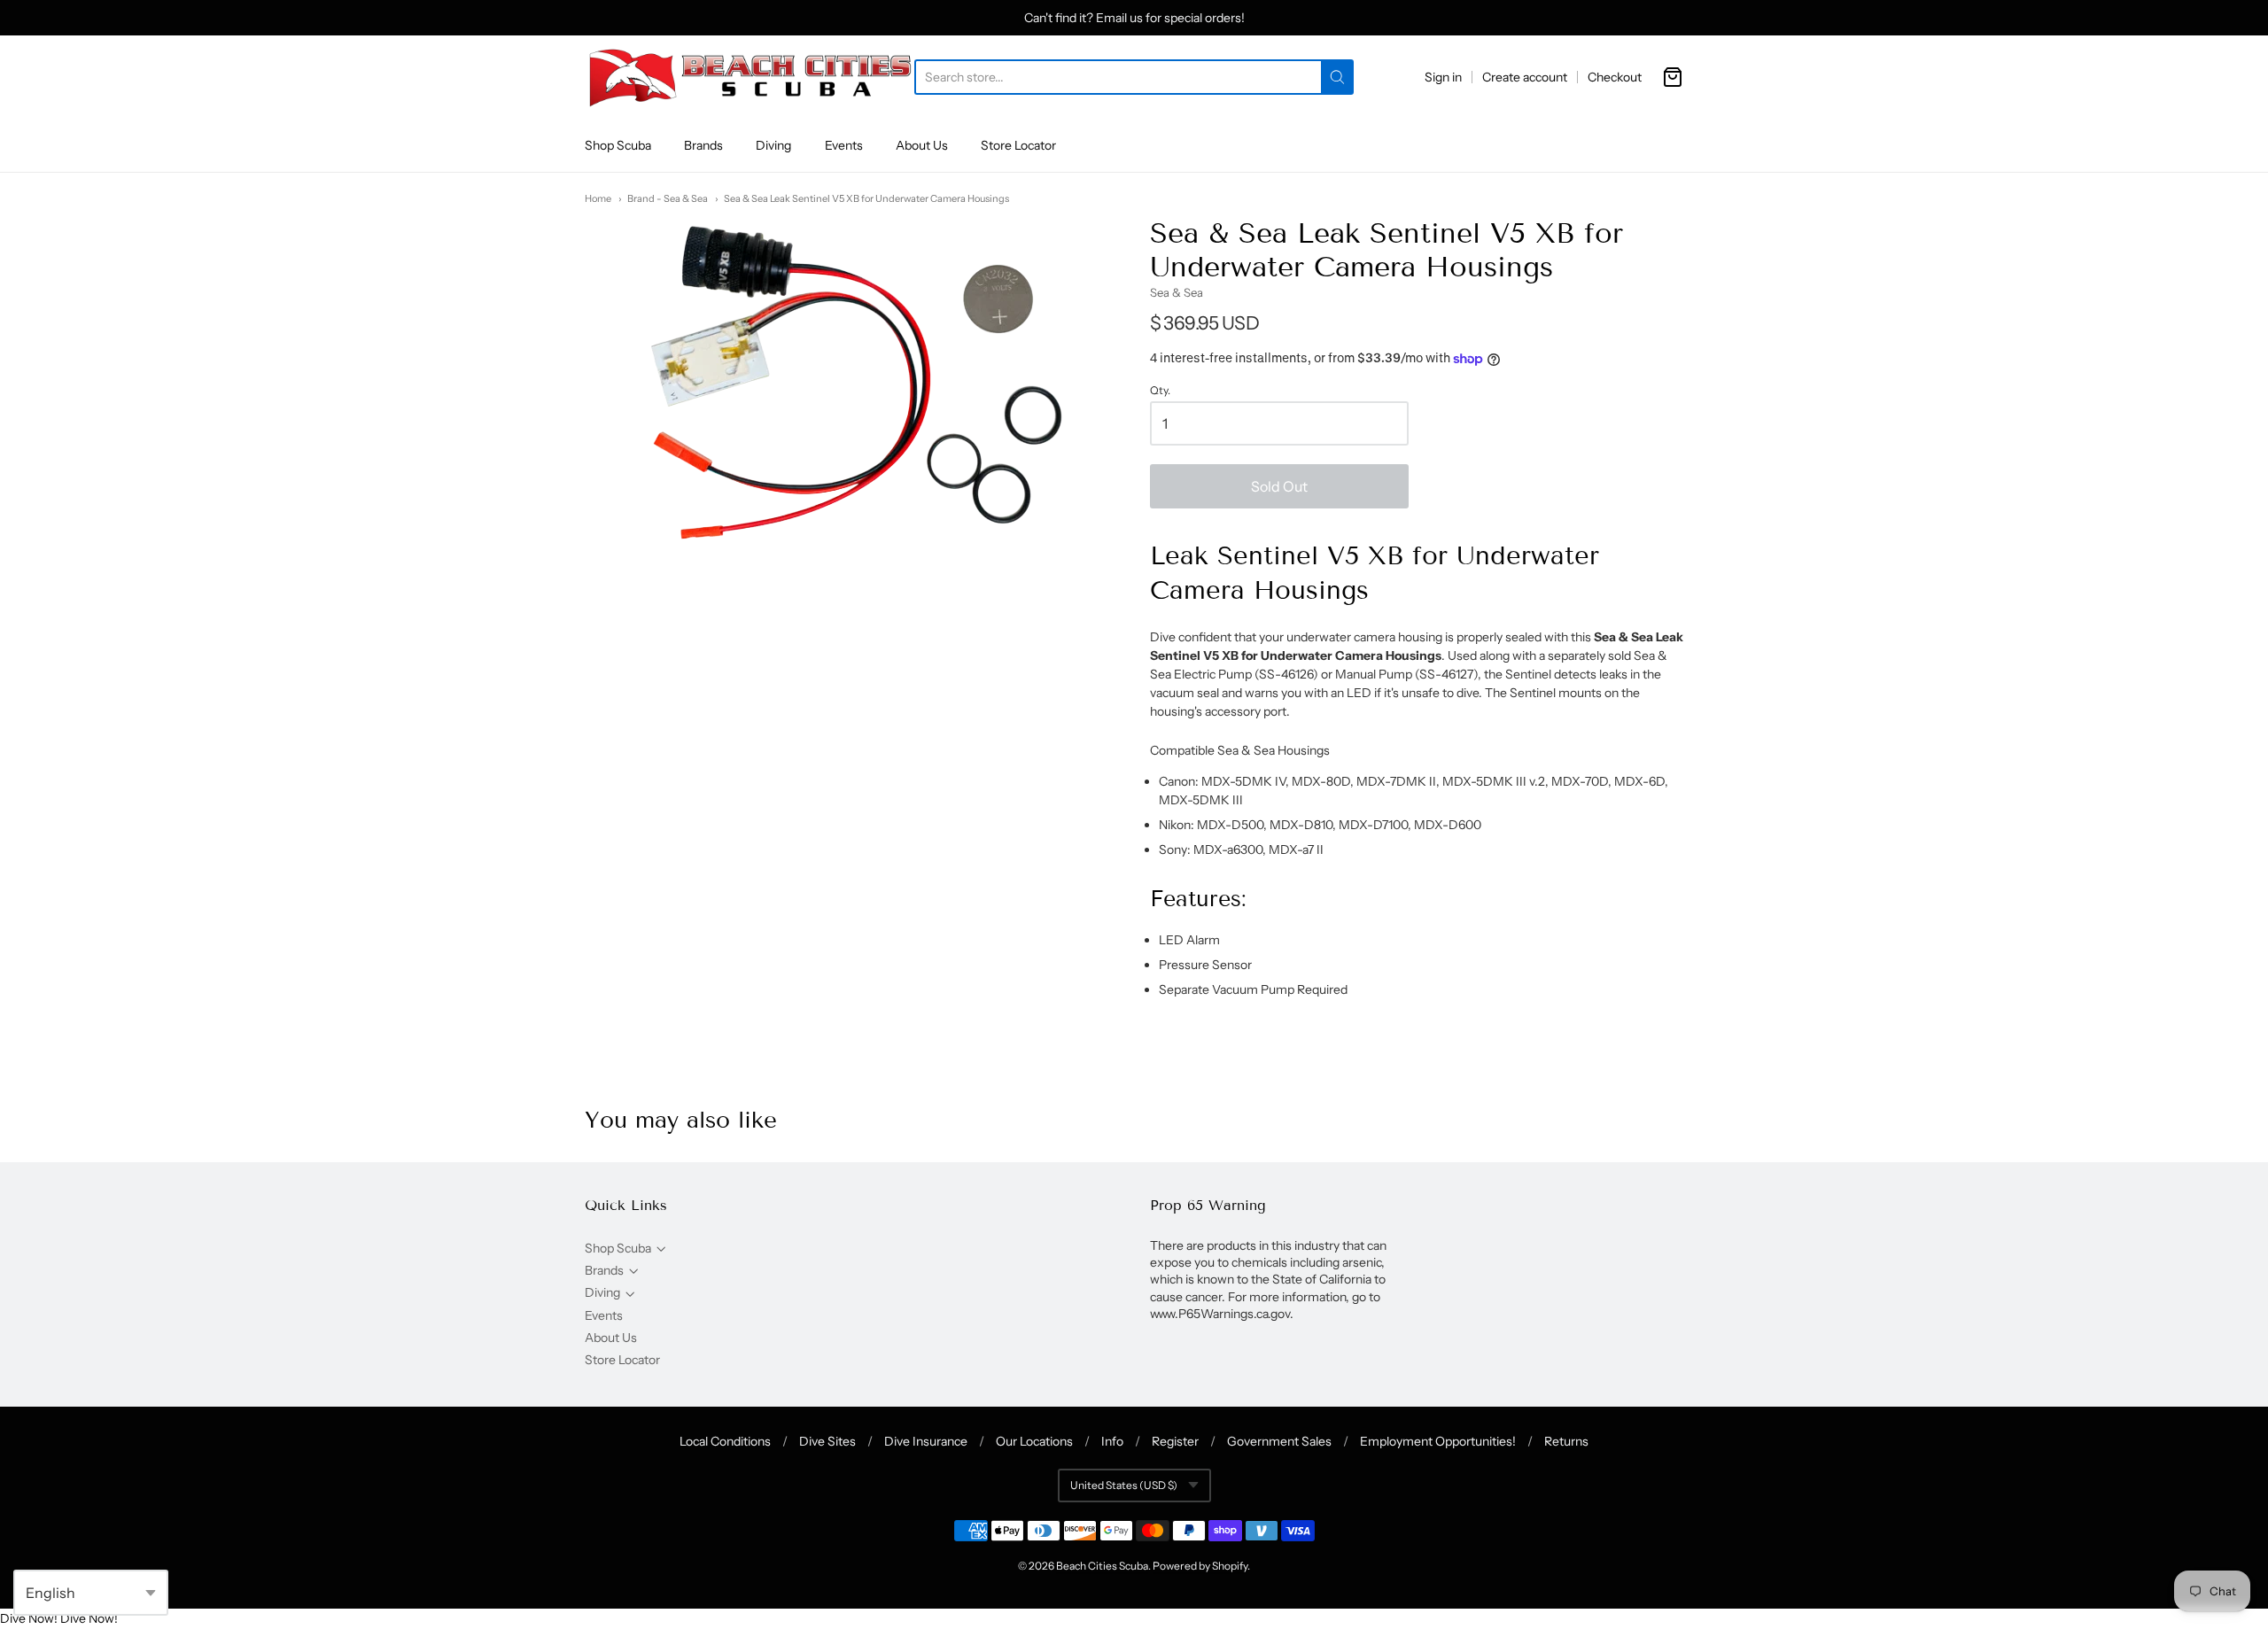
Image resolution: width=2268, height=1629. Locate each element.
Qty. (1160, 391)
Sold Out (1279, 486)
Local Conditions (725, 1441)
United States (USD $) (1124, 1485)
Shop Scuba (618, 145)
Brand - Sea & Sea (668, 198)
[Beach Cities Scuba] (750, 77)
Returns (1566, 1441)
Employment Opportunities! (1438, 1441)
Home (598, 198)
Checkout (1615, 77)
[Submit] (1337, 77)
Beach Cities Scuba (1102, 1566)
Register (1175, 1441)
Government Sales (1279, 1441)
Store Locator (1018, 145)
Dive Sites (827, 1441)
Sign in (1443, 77)
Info (1112, 1441)
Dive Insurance (926, 1441)
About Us (922, 145)
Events (844, 145)
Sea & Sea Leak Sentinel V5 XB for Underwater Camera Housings (866, 198)
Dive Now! (29, 1618)
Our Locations (1034, 1441)
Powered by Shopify (1200, 1566)
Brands (703, 145)
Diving (773, 145)
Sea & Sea (1177, 292)
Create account (1525, 77)
